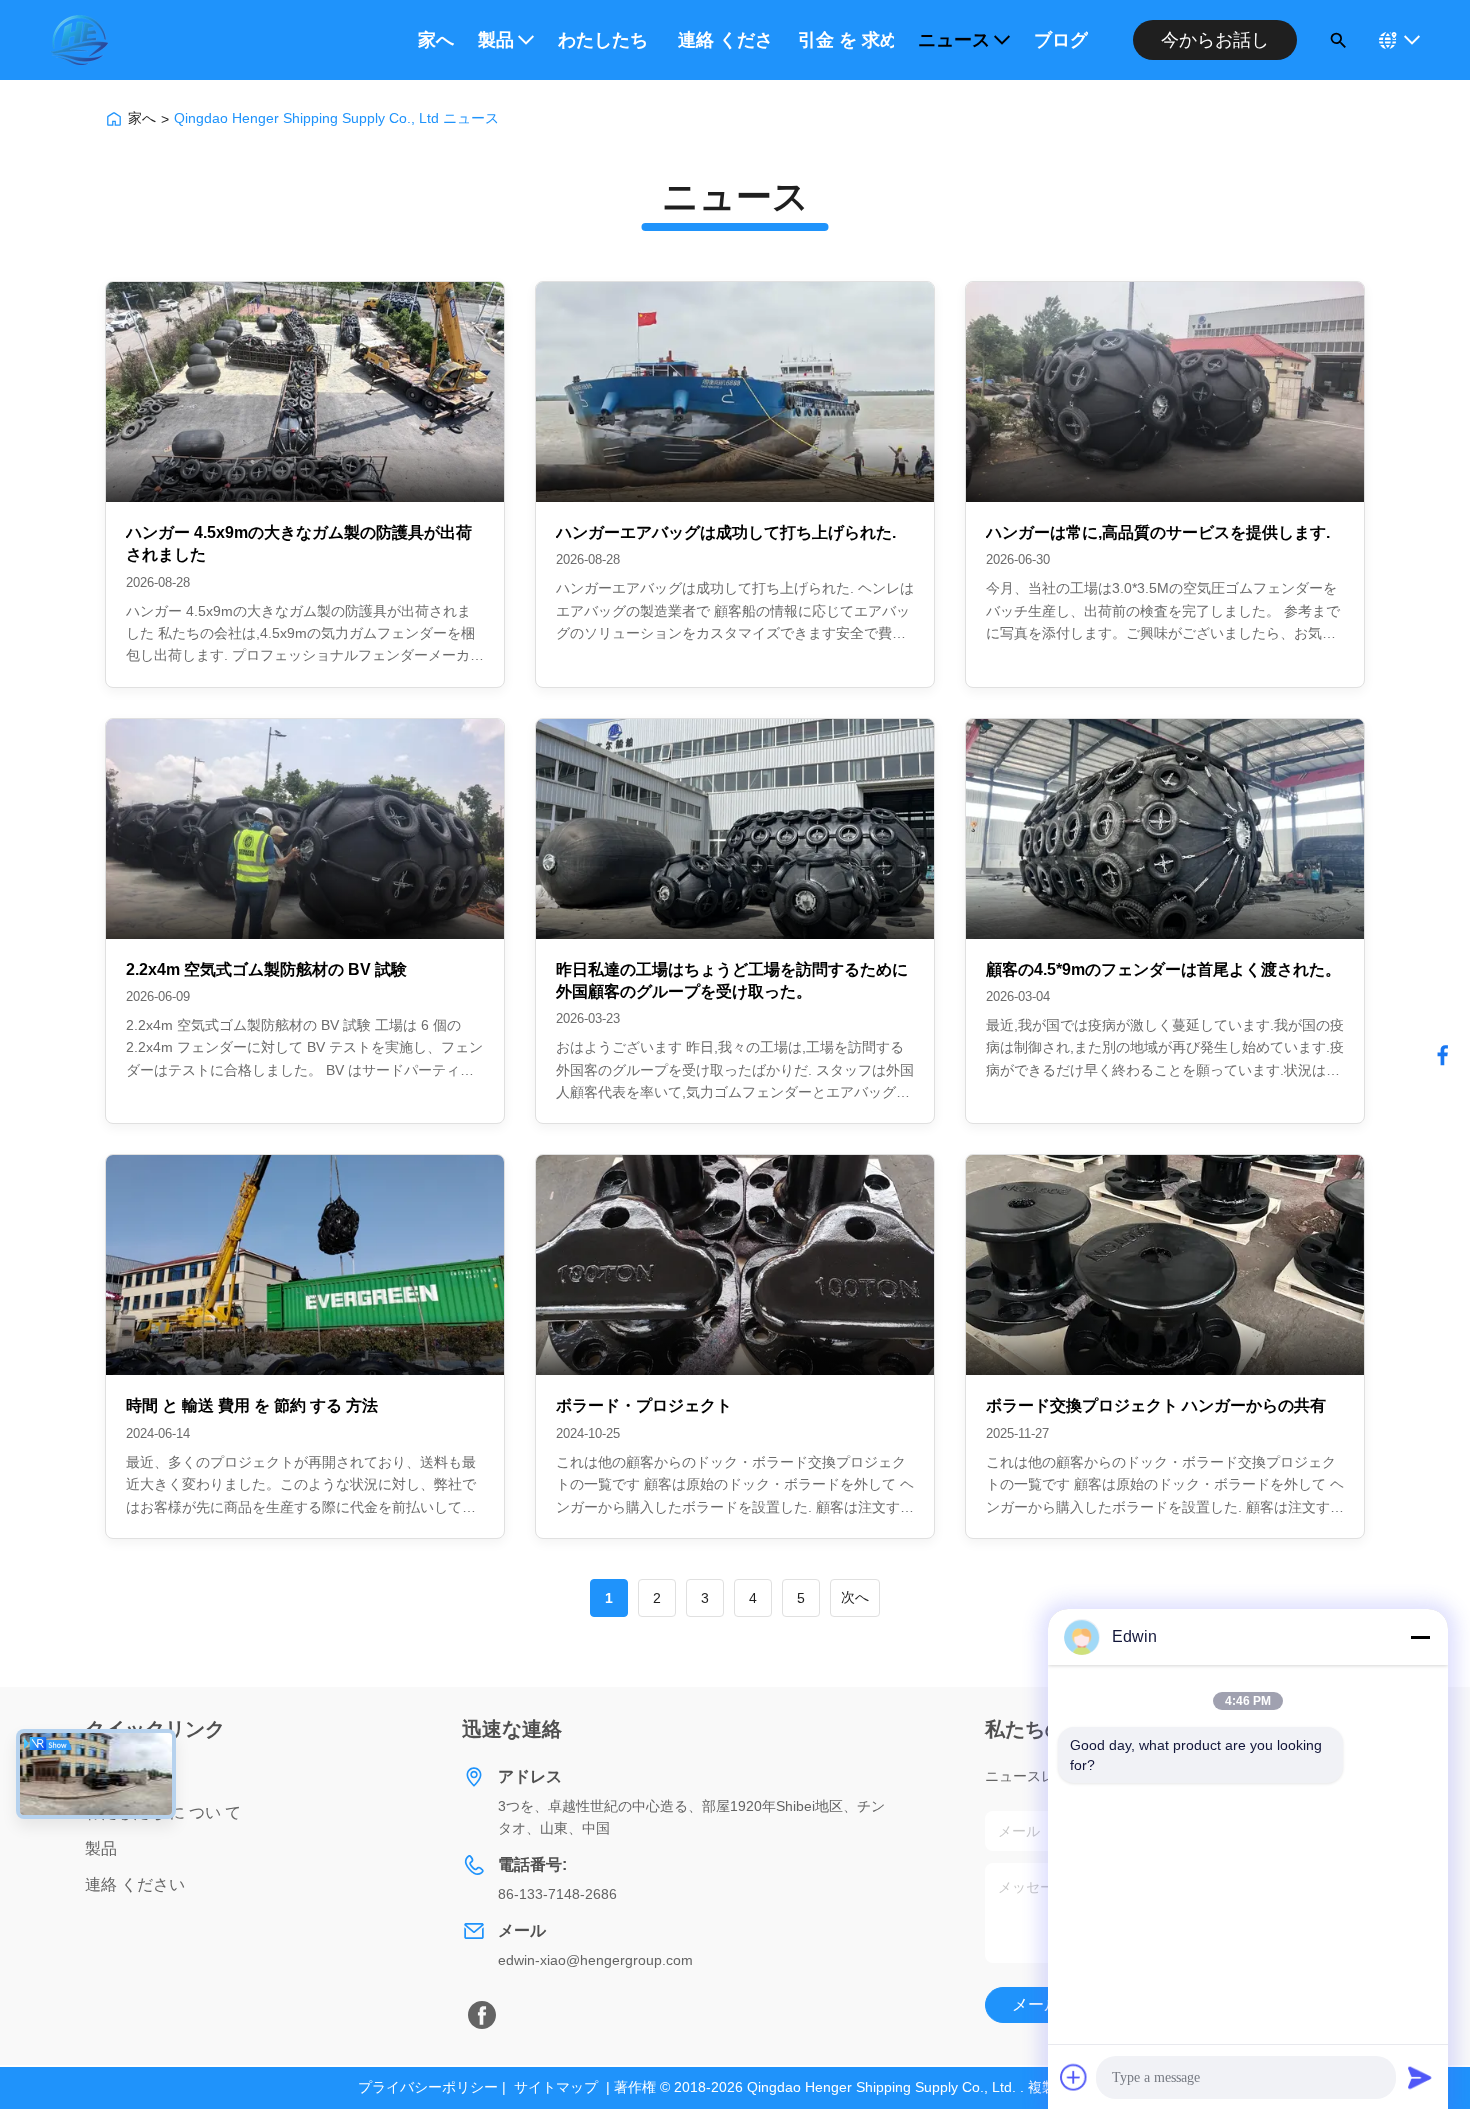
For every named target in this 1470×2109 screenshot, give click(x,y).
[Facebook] (482, 2015)
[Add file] (1074, 2077)
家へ (436, 40)
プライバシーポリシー (428, 2087)
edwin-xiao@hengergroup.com (595, 1960)
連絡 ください (726, 40)
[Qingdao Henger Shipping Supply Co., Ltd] (79, 40)
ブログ (1061, 40)
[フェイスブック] (1443, 1055)
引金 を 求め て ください (846, 40)
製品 (496, 40)
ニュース (954, 40)
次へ (855, 1597)
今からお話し (1215, 40)
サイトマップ (556, 2087)
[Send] (1420, 2077)
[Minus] (1420, 1637)
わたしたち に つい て (606, 40)
